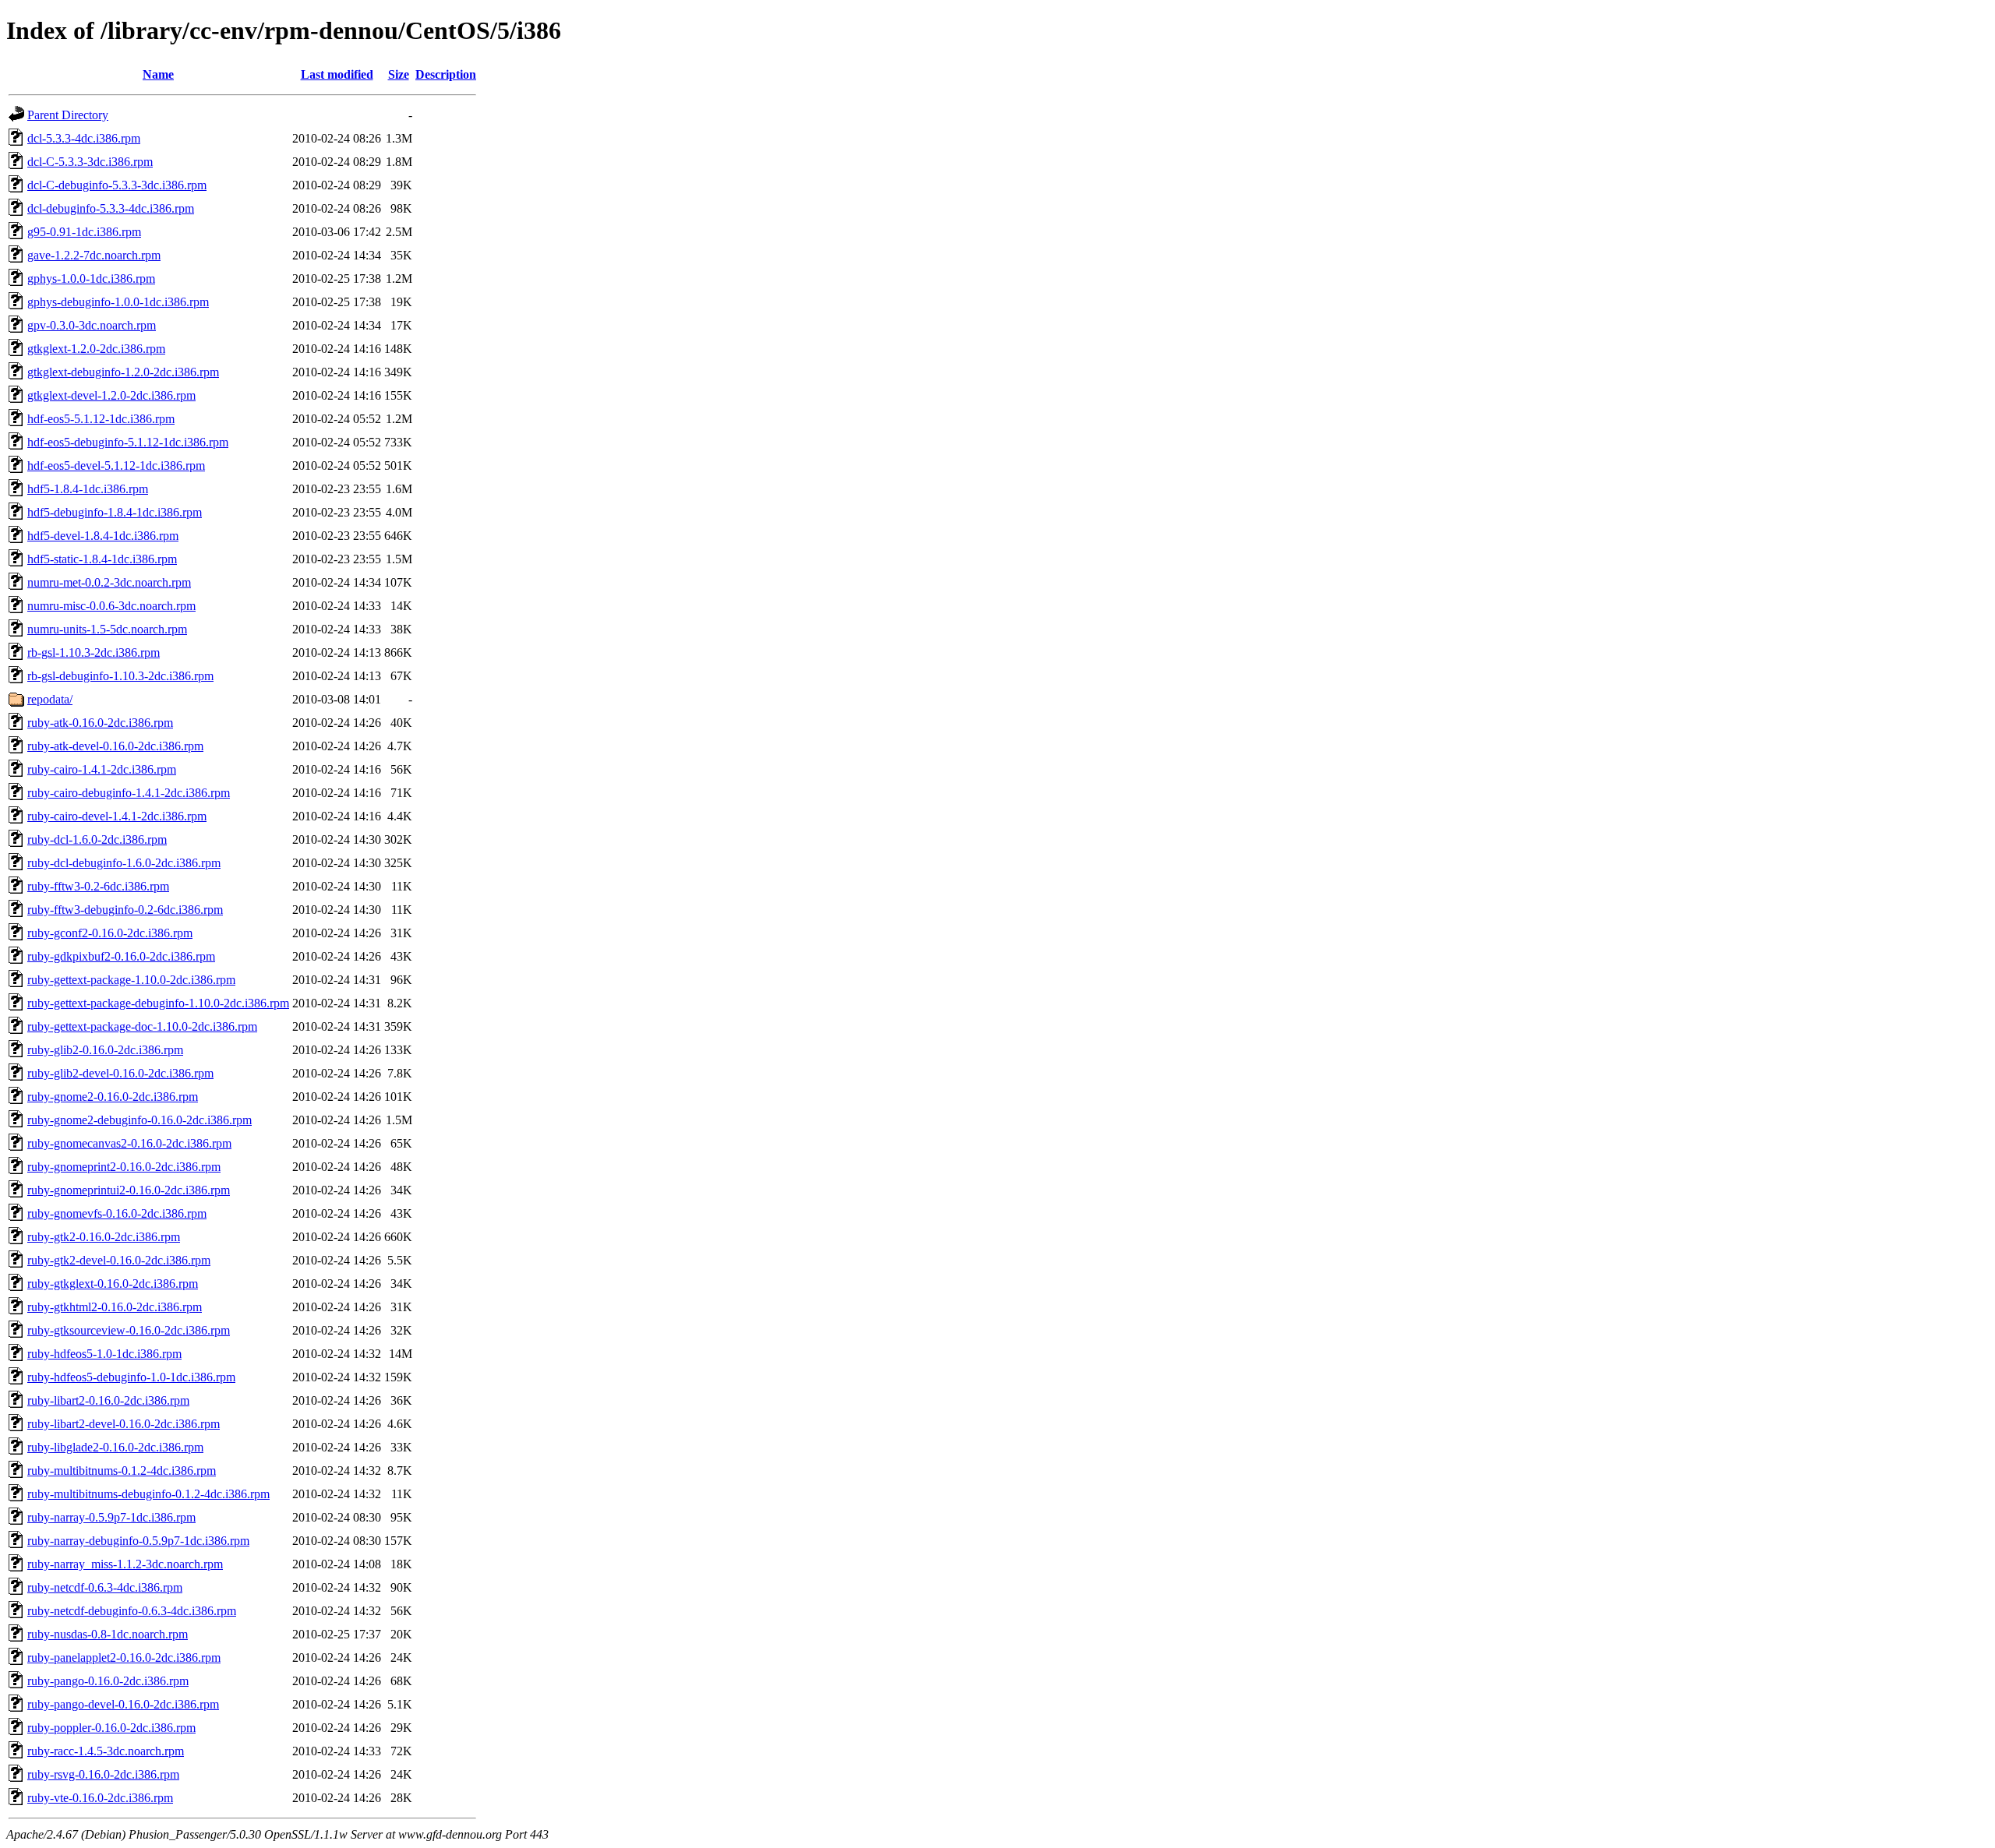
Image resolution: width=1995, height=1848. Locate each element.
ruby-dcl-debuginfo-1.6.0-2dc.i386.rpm (124, 863)
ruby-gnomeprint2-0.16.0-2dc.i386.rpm (124, 1167)
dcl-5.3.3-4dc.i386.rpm (84, 138)
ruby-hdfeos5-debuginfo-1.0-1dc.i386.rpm (131, 1377)
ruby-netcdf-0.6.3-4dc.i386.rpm (105, 1587)
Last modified (337, 74)
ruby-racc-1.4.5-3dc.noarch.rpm (106, 1751)
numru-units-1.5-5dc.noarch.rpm (107, 629)
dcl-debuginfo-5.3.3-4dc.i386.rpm (111, 208)
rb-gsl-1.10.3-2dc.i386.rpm (94, 652)
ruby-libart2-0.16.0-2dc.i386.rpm (108, 1400)
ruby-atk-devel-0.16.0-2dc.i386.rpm (115, 746)
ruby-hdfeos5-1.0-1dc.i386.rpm (104, 1354)
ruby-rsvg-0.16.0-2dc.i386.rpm (103, 1774)
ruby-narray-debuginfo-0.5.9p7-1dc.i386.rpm (138, 1541)
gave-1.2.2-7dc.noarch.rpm (94, 255)
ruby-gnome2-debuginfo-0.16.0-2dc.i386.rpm (139, 1120)
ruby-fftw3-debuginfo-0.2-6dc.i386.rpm (125, 910)
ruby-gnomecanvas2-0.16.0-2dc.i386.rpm (129, 1143)
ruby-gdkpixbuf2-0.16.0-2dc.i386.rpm (121, 956)
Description (446, 74)
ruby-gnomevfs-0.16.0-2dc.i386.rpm (117, 1213)
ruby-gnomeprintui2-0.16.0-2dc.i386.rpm (129, 1190)
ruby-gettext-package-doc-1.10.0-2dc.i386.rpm (142, 1026)
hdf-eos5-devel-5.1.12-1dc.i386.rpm (116, 466)
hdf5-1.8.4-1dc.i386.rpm (88, 489)
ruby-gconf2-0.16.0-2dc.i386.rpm (110, 933)
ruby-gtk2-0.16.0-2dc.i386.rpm (104, 1237)
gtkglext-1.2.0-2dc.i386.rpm (96, 349)
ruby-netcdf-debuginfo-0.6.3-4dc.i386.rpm (132, 1611)
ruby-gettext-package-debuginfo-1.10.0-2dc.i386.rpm (158, 1003)
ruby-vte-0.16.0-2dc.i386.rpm (100, 1798)
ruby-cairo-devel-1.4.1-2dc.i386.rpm (117, 816)
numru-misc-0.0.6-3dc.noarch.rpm (111, 606)
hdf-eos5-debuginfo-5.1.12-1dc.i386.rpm (128, 442)
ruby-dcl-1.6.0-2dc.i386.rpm (97, 839)
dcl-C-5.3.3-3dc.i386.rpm (90, 162)
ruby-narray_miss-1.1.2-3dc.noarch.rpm (125, 1564)
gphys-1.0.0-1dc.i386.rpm (91, 279)
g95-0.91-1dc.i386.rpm (84, 232)
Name (158, 74)
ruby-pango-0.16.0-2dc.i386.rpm (108, 1681)
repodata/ (50, 699)
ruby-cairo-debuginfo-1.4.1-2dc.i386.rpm (129, 793)
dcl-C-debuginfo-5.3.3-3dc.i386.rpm (117, 185)
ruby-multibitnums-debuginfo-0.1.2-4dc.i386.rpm (148, 1494)
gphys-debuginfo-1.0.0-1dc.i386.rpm (118, 302)
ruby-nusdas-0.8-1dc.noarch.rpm (108, 1634)
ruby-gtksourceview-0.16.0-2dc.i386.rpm (129, 1330)
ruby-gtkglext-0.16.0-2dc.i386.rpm (113, 1284)
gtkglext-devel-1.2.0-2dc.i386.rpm (111, 395)
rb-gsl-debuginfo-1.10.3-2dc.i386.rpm (120, 676)
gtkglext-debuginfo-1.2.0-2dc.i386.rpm (123, 372)
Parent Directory (68, 115)
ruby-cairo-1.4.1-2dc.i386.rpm (102, 769)
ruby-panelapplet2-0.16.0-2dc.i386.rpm (124, 1658)
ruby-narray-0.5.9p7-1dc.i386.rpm (111, 1517)
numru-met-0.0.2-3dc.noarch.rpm (109, 582)
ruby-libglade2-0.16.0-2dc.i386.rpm (115, 1447)
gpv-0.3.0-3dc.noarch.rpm (92, 325)
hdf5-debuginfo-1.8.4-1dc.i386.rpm (115, 512)
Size (399, 74)
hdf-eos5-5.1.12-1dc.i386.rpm (101, 419)
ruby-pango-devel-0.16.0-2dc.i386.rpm (123, 1704)
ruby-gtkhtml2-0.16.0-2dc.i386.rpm (115, 1307)
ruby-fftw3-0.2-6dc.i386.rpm (98, 886)
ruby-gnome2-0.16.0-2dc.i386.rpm (113, 1097)
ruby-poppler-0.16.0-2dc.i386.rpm (111, 1728)
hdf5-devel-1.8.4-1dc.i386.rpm (103, 536)
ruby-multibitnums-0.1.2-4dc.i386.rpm (122, 1471)
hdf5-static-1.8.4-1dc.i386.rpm (102, 559)
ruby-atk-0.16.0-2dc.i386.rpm (100, 723)
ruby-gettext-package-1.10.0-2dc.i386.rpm (131, 980)
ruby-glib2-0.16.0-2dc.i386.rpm (105, 1050)
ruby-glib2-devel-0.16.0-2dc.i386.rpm (120, 1073)
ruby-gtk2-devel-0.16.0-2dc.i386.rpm (119, 1260)
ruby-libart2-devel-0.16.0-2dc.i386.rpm (124, 1424)
